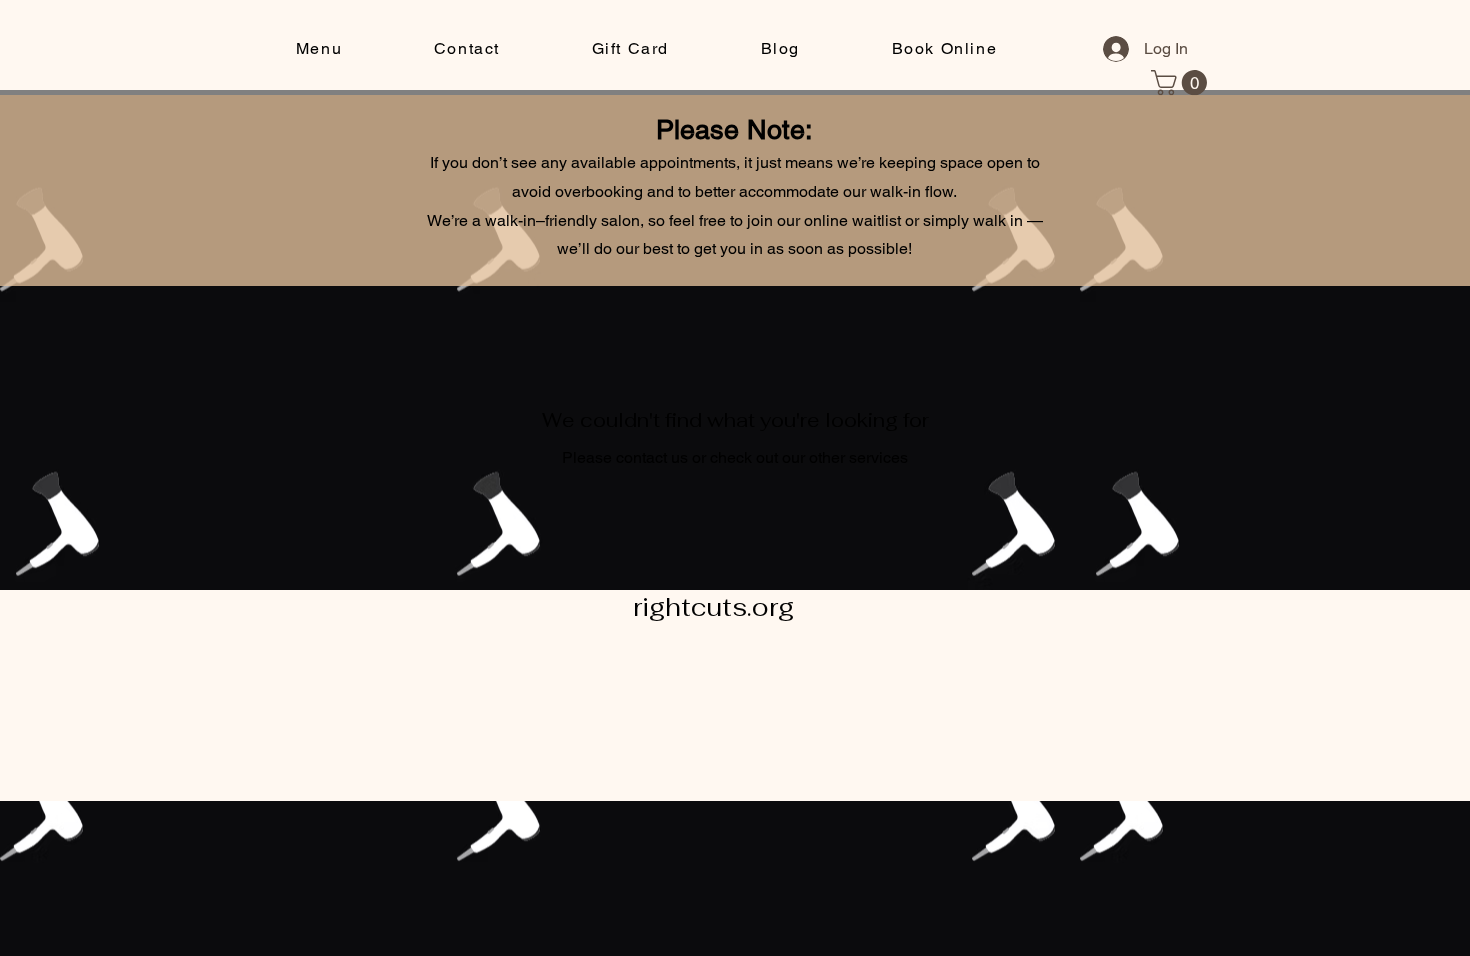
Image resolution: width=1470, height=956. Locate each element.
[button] (319, 49)
